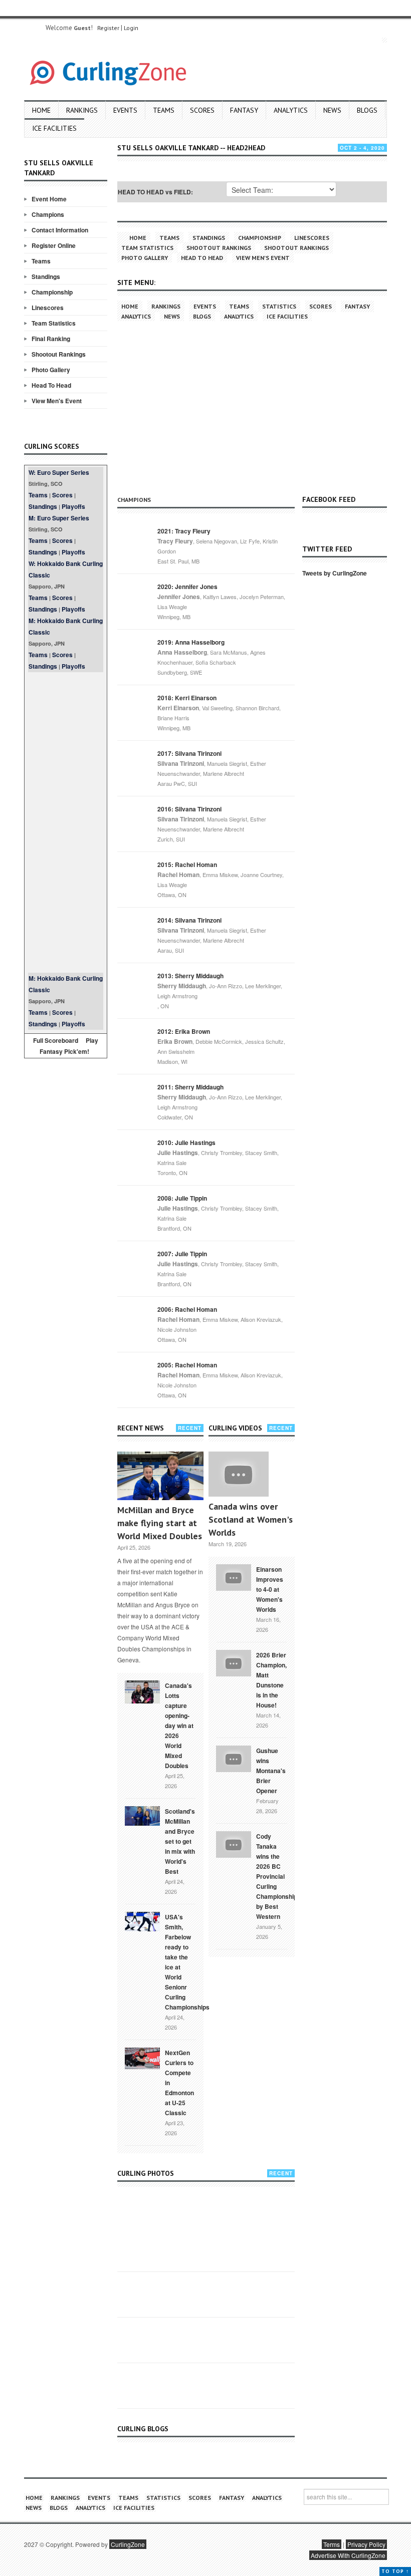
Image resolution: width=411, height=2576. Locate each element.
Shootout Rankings (59, 354)
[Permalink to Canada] (142, 1691)
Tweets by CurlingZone (335, 573)
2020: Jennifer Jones (187, 587)
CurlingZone (128, 2544)
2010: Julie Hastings (186, 1142)
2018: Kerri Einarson (187, 698)
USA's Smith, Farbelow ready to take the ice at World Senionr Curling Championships (187, 1962)
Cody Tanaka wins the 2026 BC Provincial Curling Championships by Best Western (278, 1876)
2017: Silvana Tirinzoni (189, 753)
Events (125, 110)
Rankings (82, 110)
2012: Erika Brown (184, 1031)
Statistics (279, 306)
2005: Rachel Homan (187, 1365)
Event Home (49, 199)
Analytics (291, 110)
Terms (332, 2544)
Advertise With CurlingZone (348, 2555)
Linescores (48, 308)
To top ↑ (395, 2571)
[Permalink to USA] (142, 1921)
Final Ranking (51, 339)
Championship (52, 292)
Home (41, 110)
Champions (48, 214)
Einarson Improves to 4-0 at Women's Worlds (270, 1589)
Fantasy (244, 110)
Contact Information (60, 230)
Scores (202, 110)
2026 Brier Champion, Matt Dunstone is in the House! (271, 1680)
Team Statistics (54, 323)
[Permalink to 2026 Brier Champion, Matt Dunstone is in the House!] (234, 1662)
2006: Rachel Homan (187, 1309)
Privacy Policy (366, 2544)
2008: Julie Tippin (182, 1198)
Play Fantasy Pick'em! (69, 1046)
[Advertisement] (66, 822)
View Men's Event (57, 401)
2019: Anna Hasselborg (191, 642)
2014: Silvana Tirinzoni (189, 920)
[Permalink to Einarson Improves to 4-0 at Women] (234, 1576)
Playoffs (73, 506)
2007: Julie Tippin (182, 1254)
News (332, 110)
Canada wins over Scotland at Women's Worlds (251, 1519)
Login (131, 28)
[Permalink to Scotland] (142, 1815)
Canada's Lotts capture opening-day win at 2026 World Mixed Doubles (179, 1726)
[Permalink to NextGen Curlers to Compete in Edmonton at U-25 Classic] (142, 2058)
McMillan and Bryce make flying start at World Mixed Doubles (160, 1523)
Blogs (367, 110)
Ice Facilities (54, 128)
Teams (164, 110)
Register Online (54, 245)
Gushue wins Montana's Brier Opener (271, 1771)
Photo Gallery (51, 370)
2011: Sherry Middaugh (190, 1087)
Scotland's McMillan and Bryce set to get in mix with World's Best (180, 1841)
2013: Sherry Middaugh (190, 976)
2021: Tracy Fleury (184, 531)
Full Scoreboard (56, 1040)
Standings (46, 276)
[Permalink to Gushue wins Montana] (234, 1758)
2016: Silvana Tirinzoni (189, 809)
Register (108, 28)
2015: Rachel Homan (187, 865)
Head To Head (51, 385)
